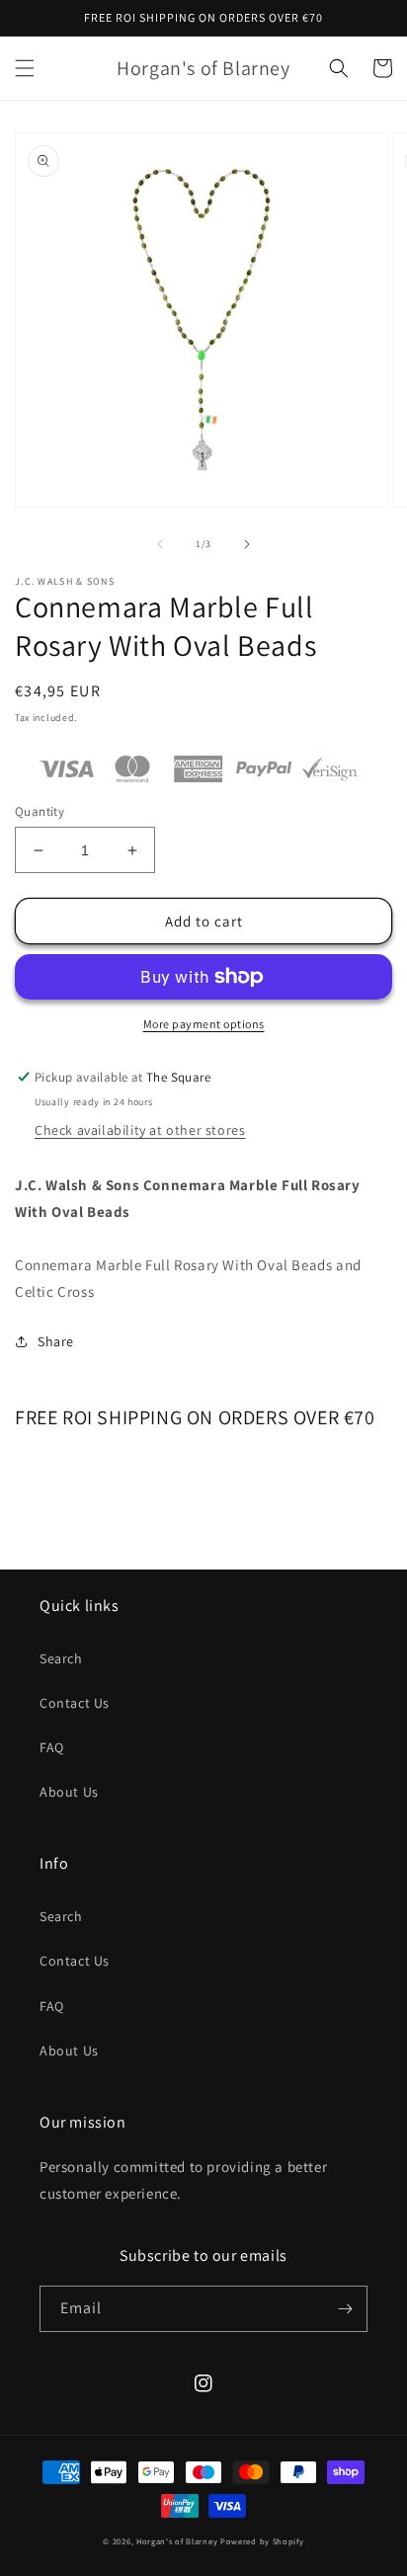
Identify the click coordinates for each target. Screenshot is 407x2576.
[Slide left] (160, 544)
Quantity (40, 811)
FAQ (52, 1747)
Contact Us (75, 1703)
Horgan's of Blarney (177, 2541)
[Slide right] (247, 544)
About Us (69, 1792)
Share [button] (56, 1341)
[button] (25, 68)
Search (61, 1658)
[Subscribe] (345, 2309)
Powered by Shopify (262, 2541)
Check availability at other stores (140, 1130)
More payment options (204, 1024)
